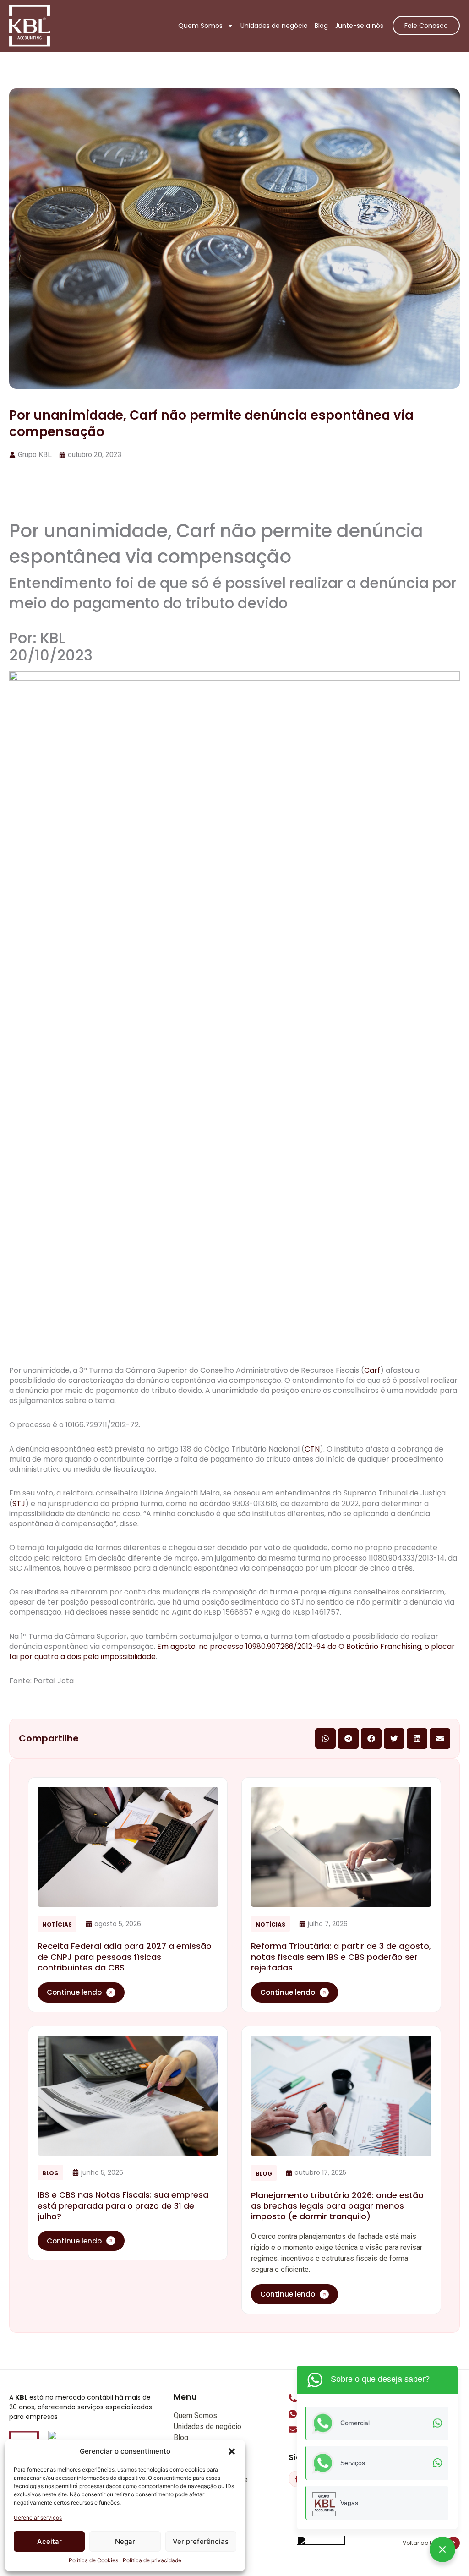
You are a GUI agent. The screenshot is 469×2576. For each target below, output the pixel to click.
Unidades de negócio (274, 26)
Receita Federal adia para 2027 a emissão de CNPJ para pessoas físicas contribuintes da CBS (125, 1957)
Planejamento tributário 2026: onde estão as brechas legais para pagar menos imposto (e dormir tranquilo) (337, 2206)
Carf (372, 1370)
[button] (232, 2451)
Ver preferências (201, 2541)
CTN (312, 1449)
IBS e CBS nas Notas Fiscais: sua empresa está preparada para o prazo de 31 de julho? (123, 2205)
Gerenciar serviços (38, 2518)
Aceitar (49, 2541)
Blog (321, 26)
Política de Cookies (93, 2560)
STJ (19, 1504)
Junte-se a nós (359, 26)
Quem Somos (200, 26)
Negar (125, 2541)
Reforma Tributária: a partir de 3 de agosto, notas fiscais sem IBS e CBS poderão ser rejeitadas (341, 1957)
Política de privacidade (152, 2560)
